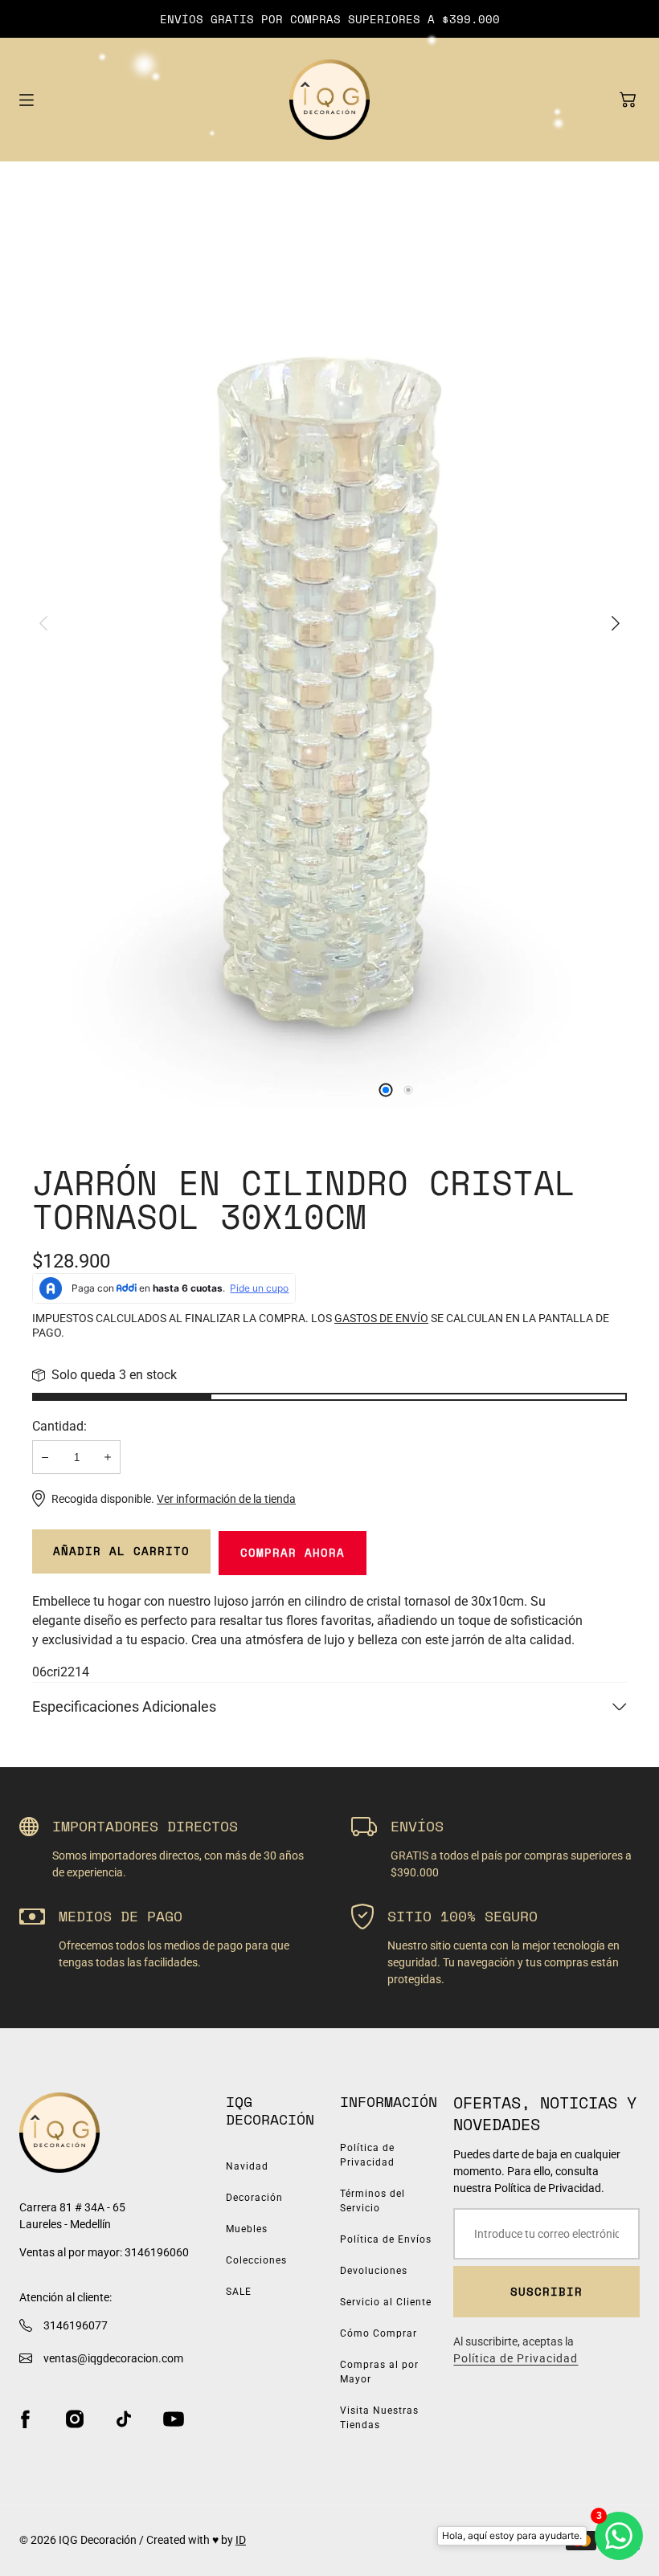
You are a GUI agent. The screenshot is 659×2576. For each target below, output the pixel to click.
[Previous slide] (43, 623)
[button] (628, 100)
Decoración (254, 2198)
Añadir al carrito (121, 1551)
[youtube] (174, 2419)
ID (241, 2540)
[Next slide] (616, 623)
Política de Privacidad (367, 2155)
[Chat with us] (619, 2536)
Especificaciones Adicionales (124, 1706)
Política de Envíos (386, 2239)
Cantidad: (59, 1426)
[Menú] (27, 100)
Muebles (247, 2229)
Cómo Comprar (379, 2333)
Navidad (247, 2166)
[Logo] (329, 100)
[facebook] (25, 2419)
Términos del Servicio (372, 2201)
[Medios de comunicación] (329, 643)
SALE (239, 2292)
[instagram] (75, 2419)
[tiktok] (124, 2419)
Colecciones (256, 2260)
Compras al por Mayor (379, 2372)
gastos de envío (381, 1318)
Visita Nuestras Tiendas (379, 2418)
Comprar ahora (293, 1552)
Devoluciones (374, 2271)
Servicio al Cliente (386, 2302)
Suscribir (546, 2291)
